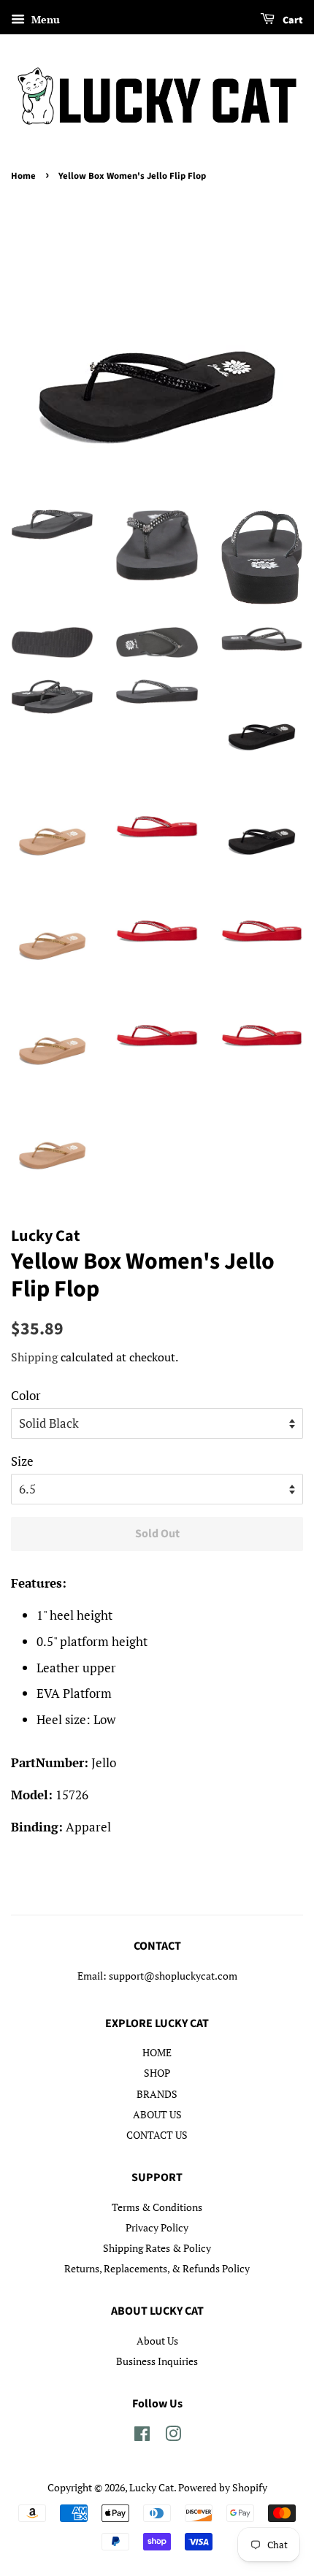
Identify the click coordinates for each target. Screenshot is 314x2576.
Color (26, 1395)
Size (22, 1461)
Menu (44, 19)
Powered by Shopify (223, 2487)
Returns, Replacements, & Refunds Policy (157, 2268)
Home (23, 176)
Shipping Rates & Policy (157, 2248)
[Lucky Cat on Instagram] (173, 2436)
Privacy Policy (157, 2227)
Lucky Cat (152, 2487)
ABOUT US (157, 2114)
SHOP (157, 2073)
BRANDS (157, 2094)
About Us (157, 2341)
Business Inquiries (157, 2361)
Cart (292, 20)
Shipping (34, 1357)
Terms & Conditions (157, 2207)
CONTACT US (157, 2135)
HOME (157, 2052)
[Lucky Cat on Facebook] (142, 2436)
